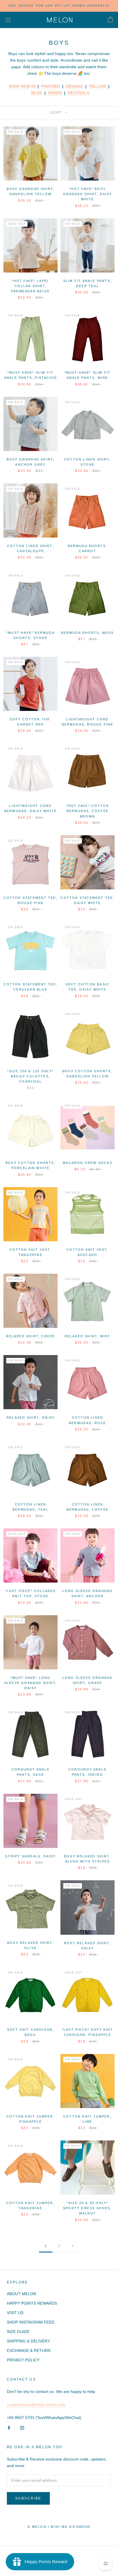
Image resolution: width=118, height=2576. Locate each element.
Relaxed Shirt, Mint (88, 1336)
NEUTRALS (78, 93)
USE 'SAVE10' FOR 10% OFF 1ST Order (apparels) (59, 6)
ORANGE (74, 86)
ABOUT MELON (21, 2294)
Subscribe (28, 2498)
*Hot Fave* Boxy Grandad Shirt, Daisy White (88, 194)
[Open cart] (110, 20)
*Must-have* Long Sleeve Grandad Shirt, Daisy (31, 1683)
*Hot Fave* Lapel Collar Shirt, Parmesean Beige (31, 286)
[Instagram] (22, 2427)
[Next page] (72, 2246)
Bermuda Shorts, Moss (88, 633)
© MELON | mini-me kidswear (59, 2527)
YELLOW (98, 86)
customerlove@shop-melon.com (36, 2405)
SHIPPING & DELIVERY (28, 2341)
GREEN (55, 93)
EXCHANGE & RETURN (29, 2350)
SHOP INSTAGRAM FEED (31, 2322)
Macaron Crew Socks (87, 1163)
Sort (57, 113)
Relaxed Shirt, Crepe (31, 1336)
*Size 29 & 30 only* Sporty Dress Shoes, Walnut (87, 2208)
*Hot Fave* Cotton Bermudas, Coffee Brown (87, 811)
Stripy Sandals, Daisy (30, 1856)
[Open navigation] (8, 20)
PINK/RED (50, 86)
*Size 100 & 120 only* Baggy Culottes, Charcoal (30, 1076)
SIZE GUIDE (18, 2332)
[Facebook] (9, 2427)
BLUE (37, 93)
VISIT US (15, 2313)
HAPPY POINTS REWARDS (32, 2303)
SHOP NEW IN (22, 86)
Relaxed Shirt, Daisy (31, 1418)
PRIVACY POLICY (23, 2360)
